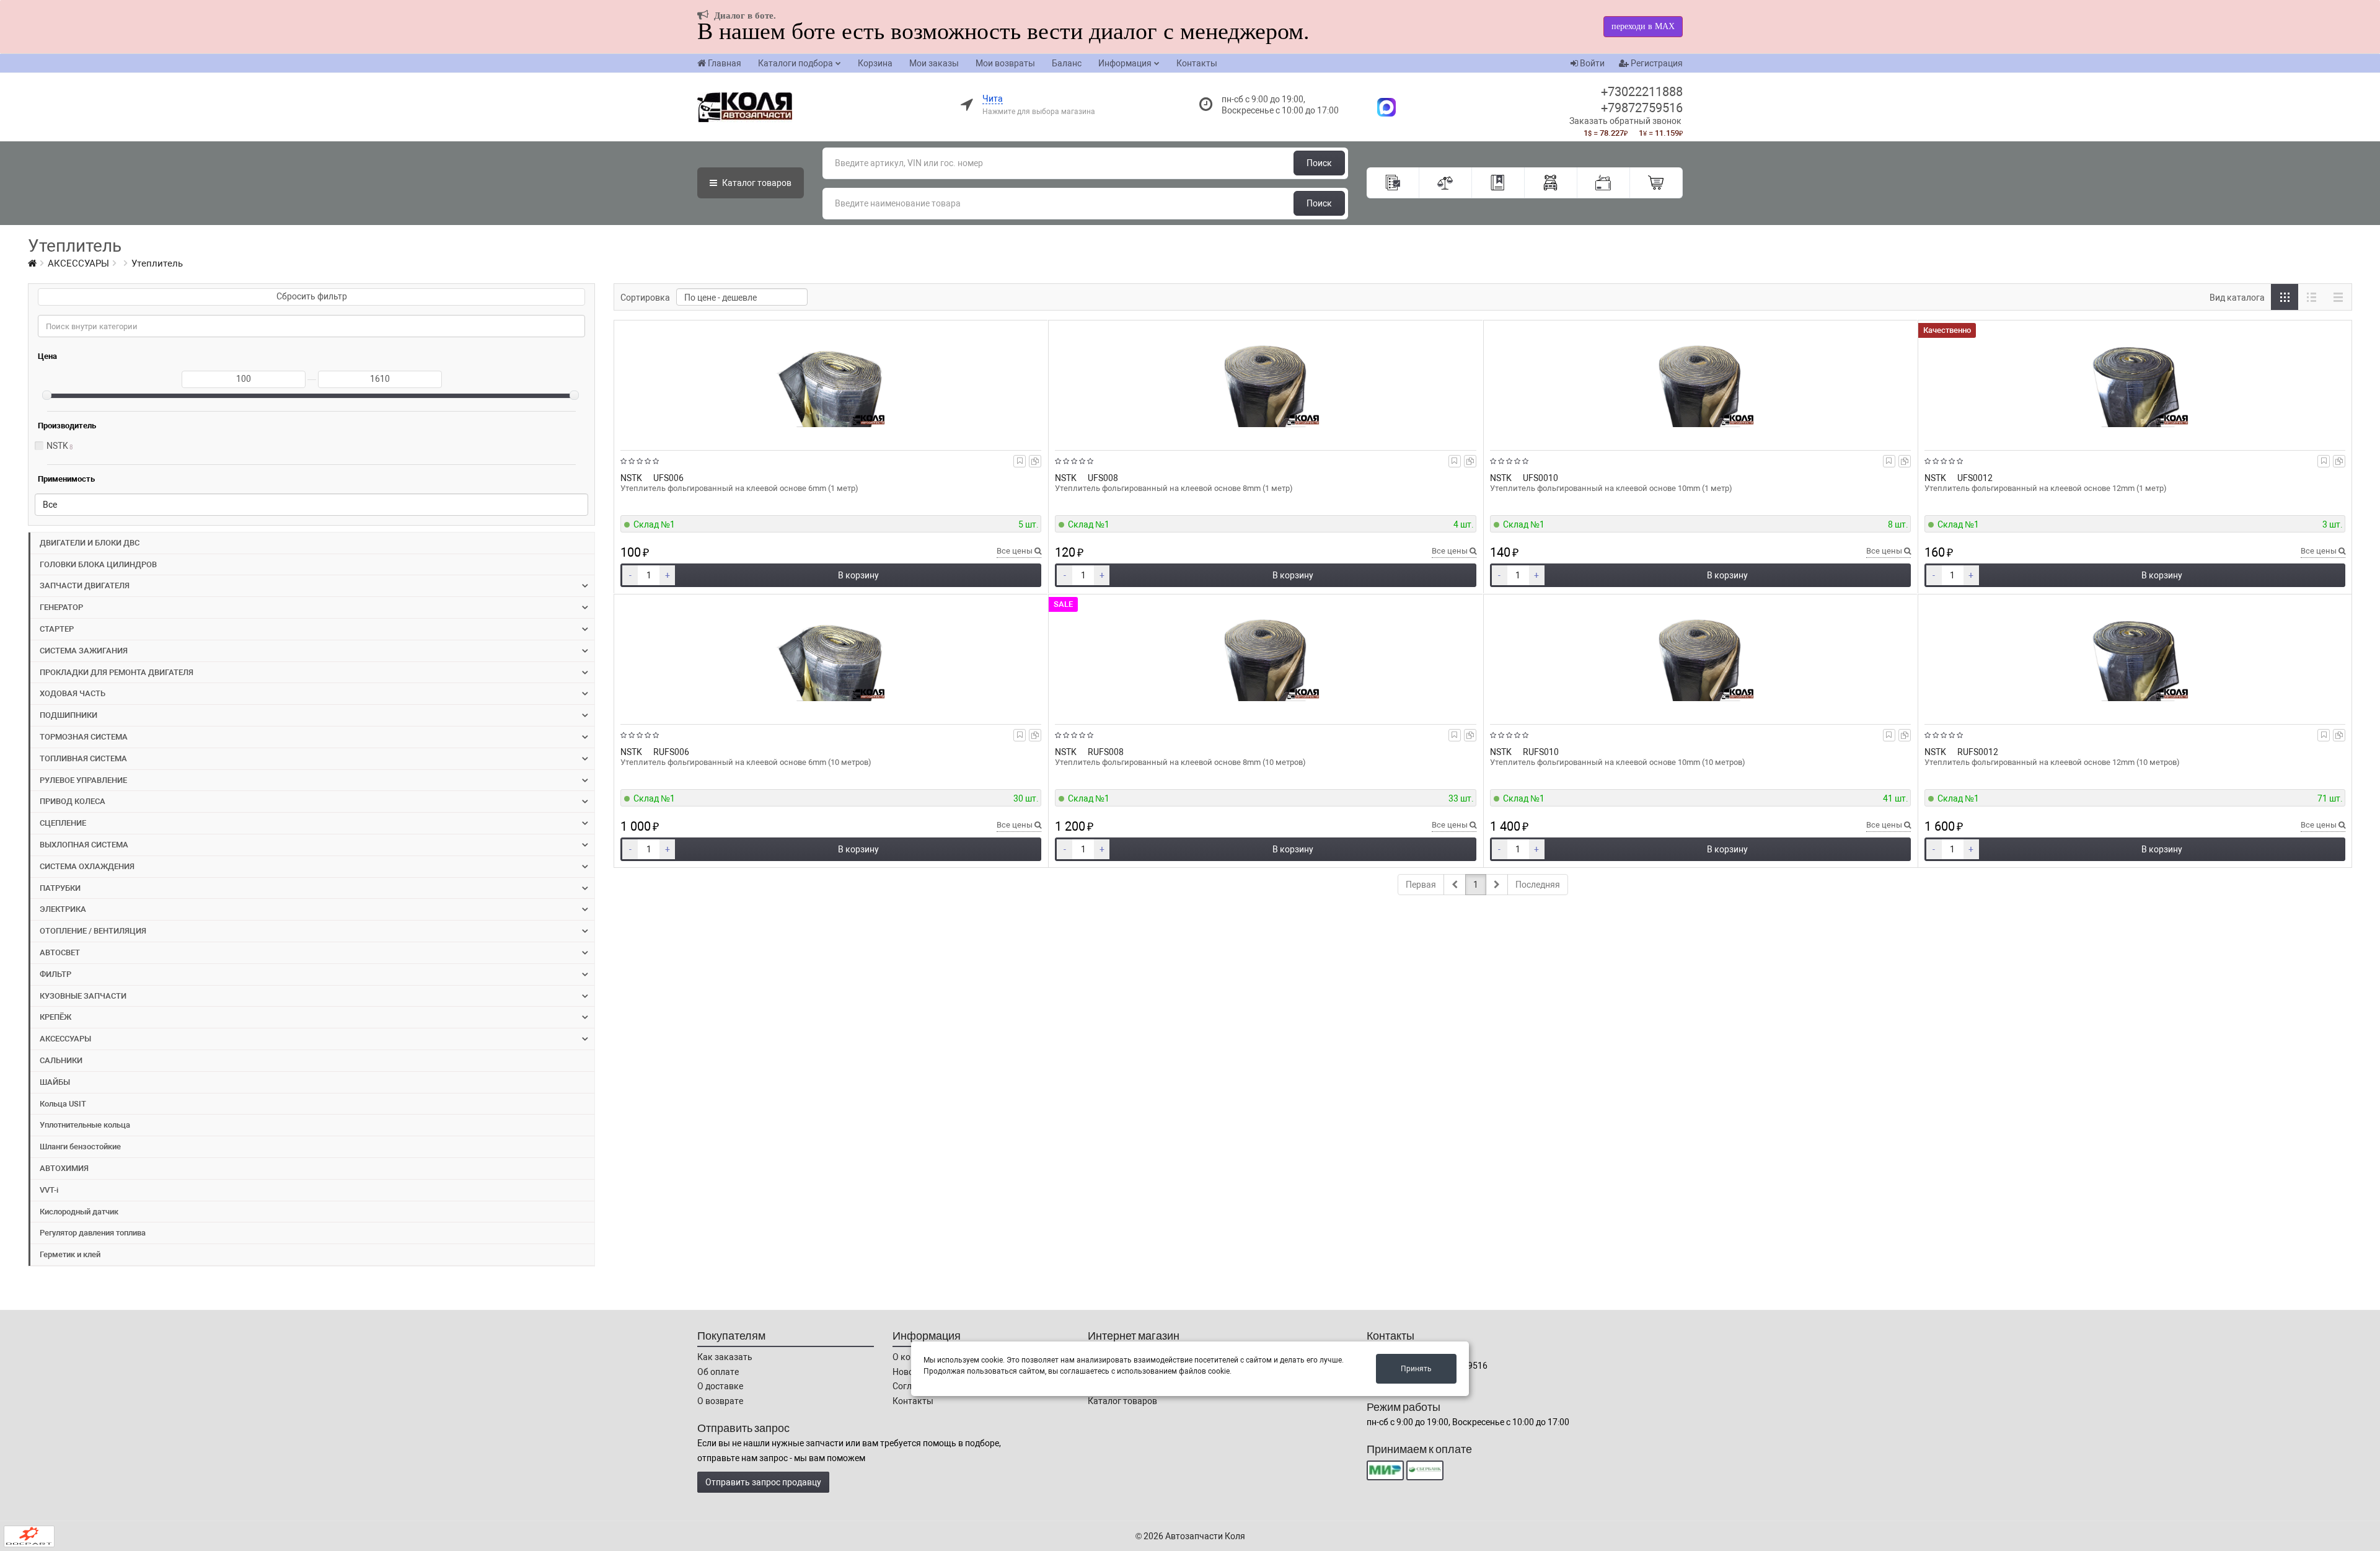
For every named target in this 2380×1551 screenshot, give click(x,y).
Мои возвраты (1005, 63)
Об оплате (718, 1372)
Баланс (1067, 63)
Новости (910, 1372)
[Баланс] (1604, 183)
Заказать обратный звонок (1625, 121)
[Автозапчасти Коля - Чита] (1380, 107)
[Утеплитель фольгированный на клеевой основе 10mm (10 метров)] (1700, 656)
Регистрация (1656, 63)
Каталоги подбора (796, 63)
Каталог (756, 183)
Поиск (1319, 163)
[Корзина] (1656, 183)
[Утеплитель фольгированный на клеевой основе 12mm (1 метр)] (2135, 382)
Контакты (1197, 63)
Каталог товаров (1122, 1401)
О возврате (720, 1401)
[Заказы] (1393, 183)
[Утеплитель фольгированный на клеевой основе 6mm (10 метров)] (831, 656)
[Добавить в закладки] (1020, 461)
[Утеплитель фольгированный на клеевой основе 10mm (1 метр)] (1700, 382)
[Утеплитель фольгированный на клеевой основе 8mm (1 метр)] (1265, 382)
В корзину (858, 575)
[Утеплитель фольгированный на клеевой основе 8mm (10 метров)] (1265, 656)
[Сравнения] (1446, 183)
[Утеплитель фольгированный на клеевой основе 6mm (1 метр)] (831, 382)
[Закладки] (1498, 183)
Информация (1125, 63)
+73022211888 (1642, 92)
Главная (725, 63)
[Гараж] (1551, 183)
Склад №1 (654, 524)
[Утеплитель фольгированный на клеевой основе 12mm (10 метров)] (2135, 656)
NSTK (57, 446)
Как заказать (725, 1357)
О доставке (720, 1386)
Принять (1416, 1369)
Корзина (875, 63)
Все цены (1016, 551)
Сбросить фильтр (312, 296)
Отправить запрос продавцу (763, 1482)
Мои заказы (934, 63)
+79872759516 (1642, 108)
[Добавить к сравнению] (1035, 461)
